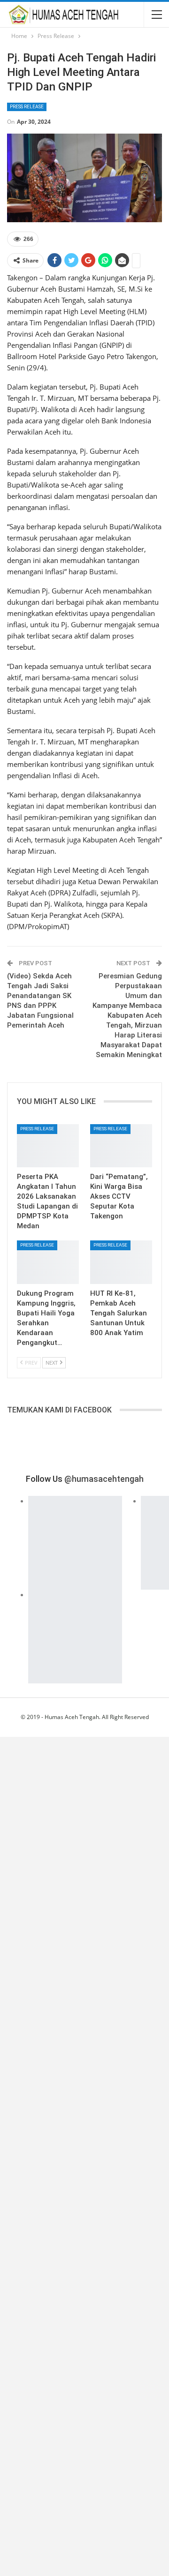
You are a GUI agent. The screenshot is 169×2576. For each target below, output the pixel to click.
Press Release (27, 107)
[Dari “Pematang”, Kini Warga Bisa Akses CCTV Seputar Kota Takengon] (121, 1146)
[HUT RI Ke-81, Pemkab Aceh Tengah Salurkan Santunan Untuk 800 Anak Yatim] (121, 1262)
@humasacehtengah (104, 1479)
